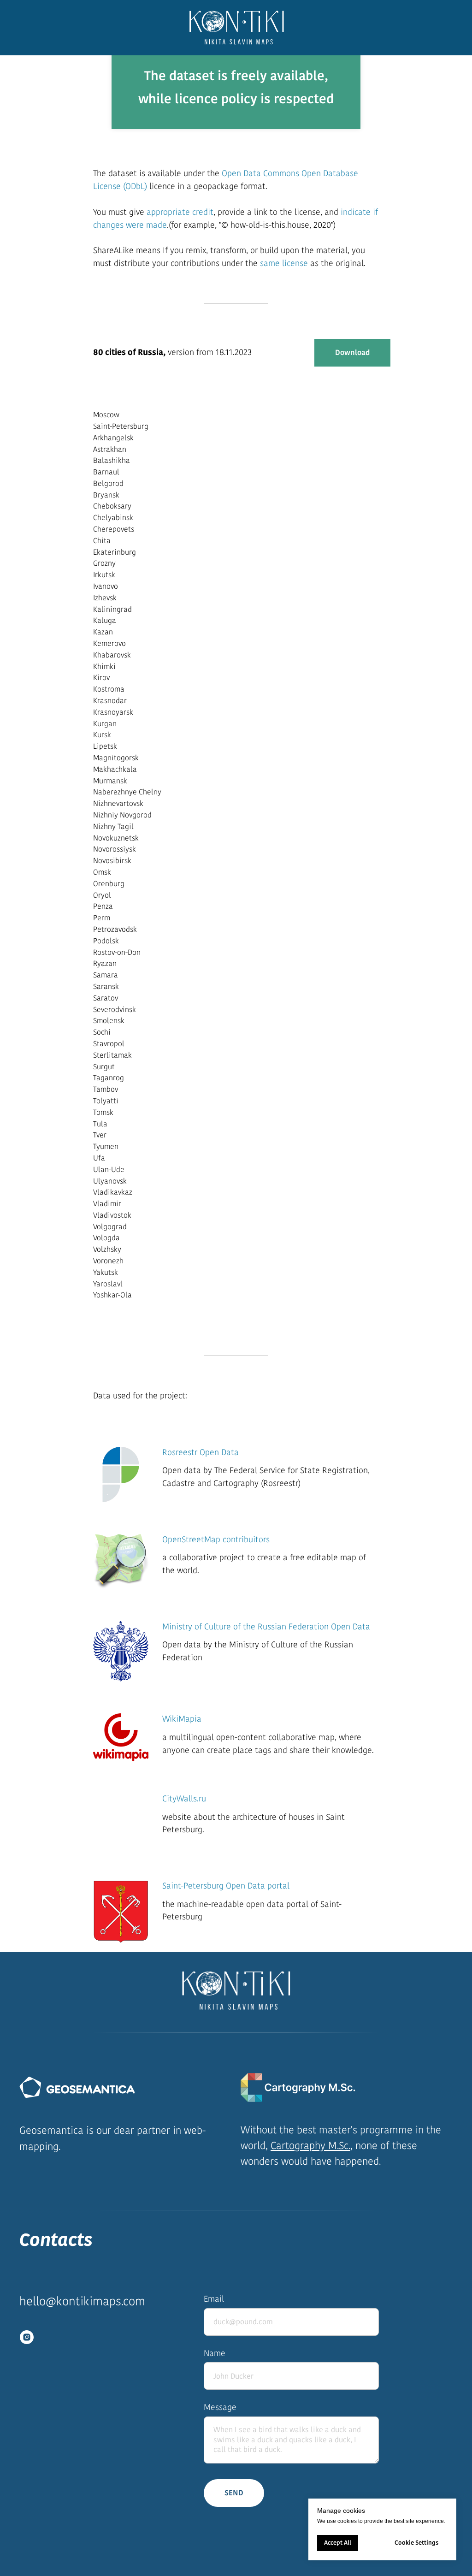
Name (215, 2353)
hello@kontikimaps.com (82, 2301)
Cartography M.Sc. (310, 2146)
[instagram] (27, 2337)
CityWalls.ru (184, 1799)
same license (284, 263)
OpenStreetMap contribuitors (216, 1540)
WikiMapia (182, 1719)
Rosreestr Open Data (201, 1452)
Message (220, 2407)
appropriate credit (180, 212)
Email (214, 2299)
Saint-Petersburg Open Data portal (226, 1886)
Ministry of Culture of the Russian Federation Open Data (266, 1627)
